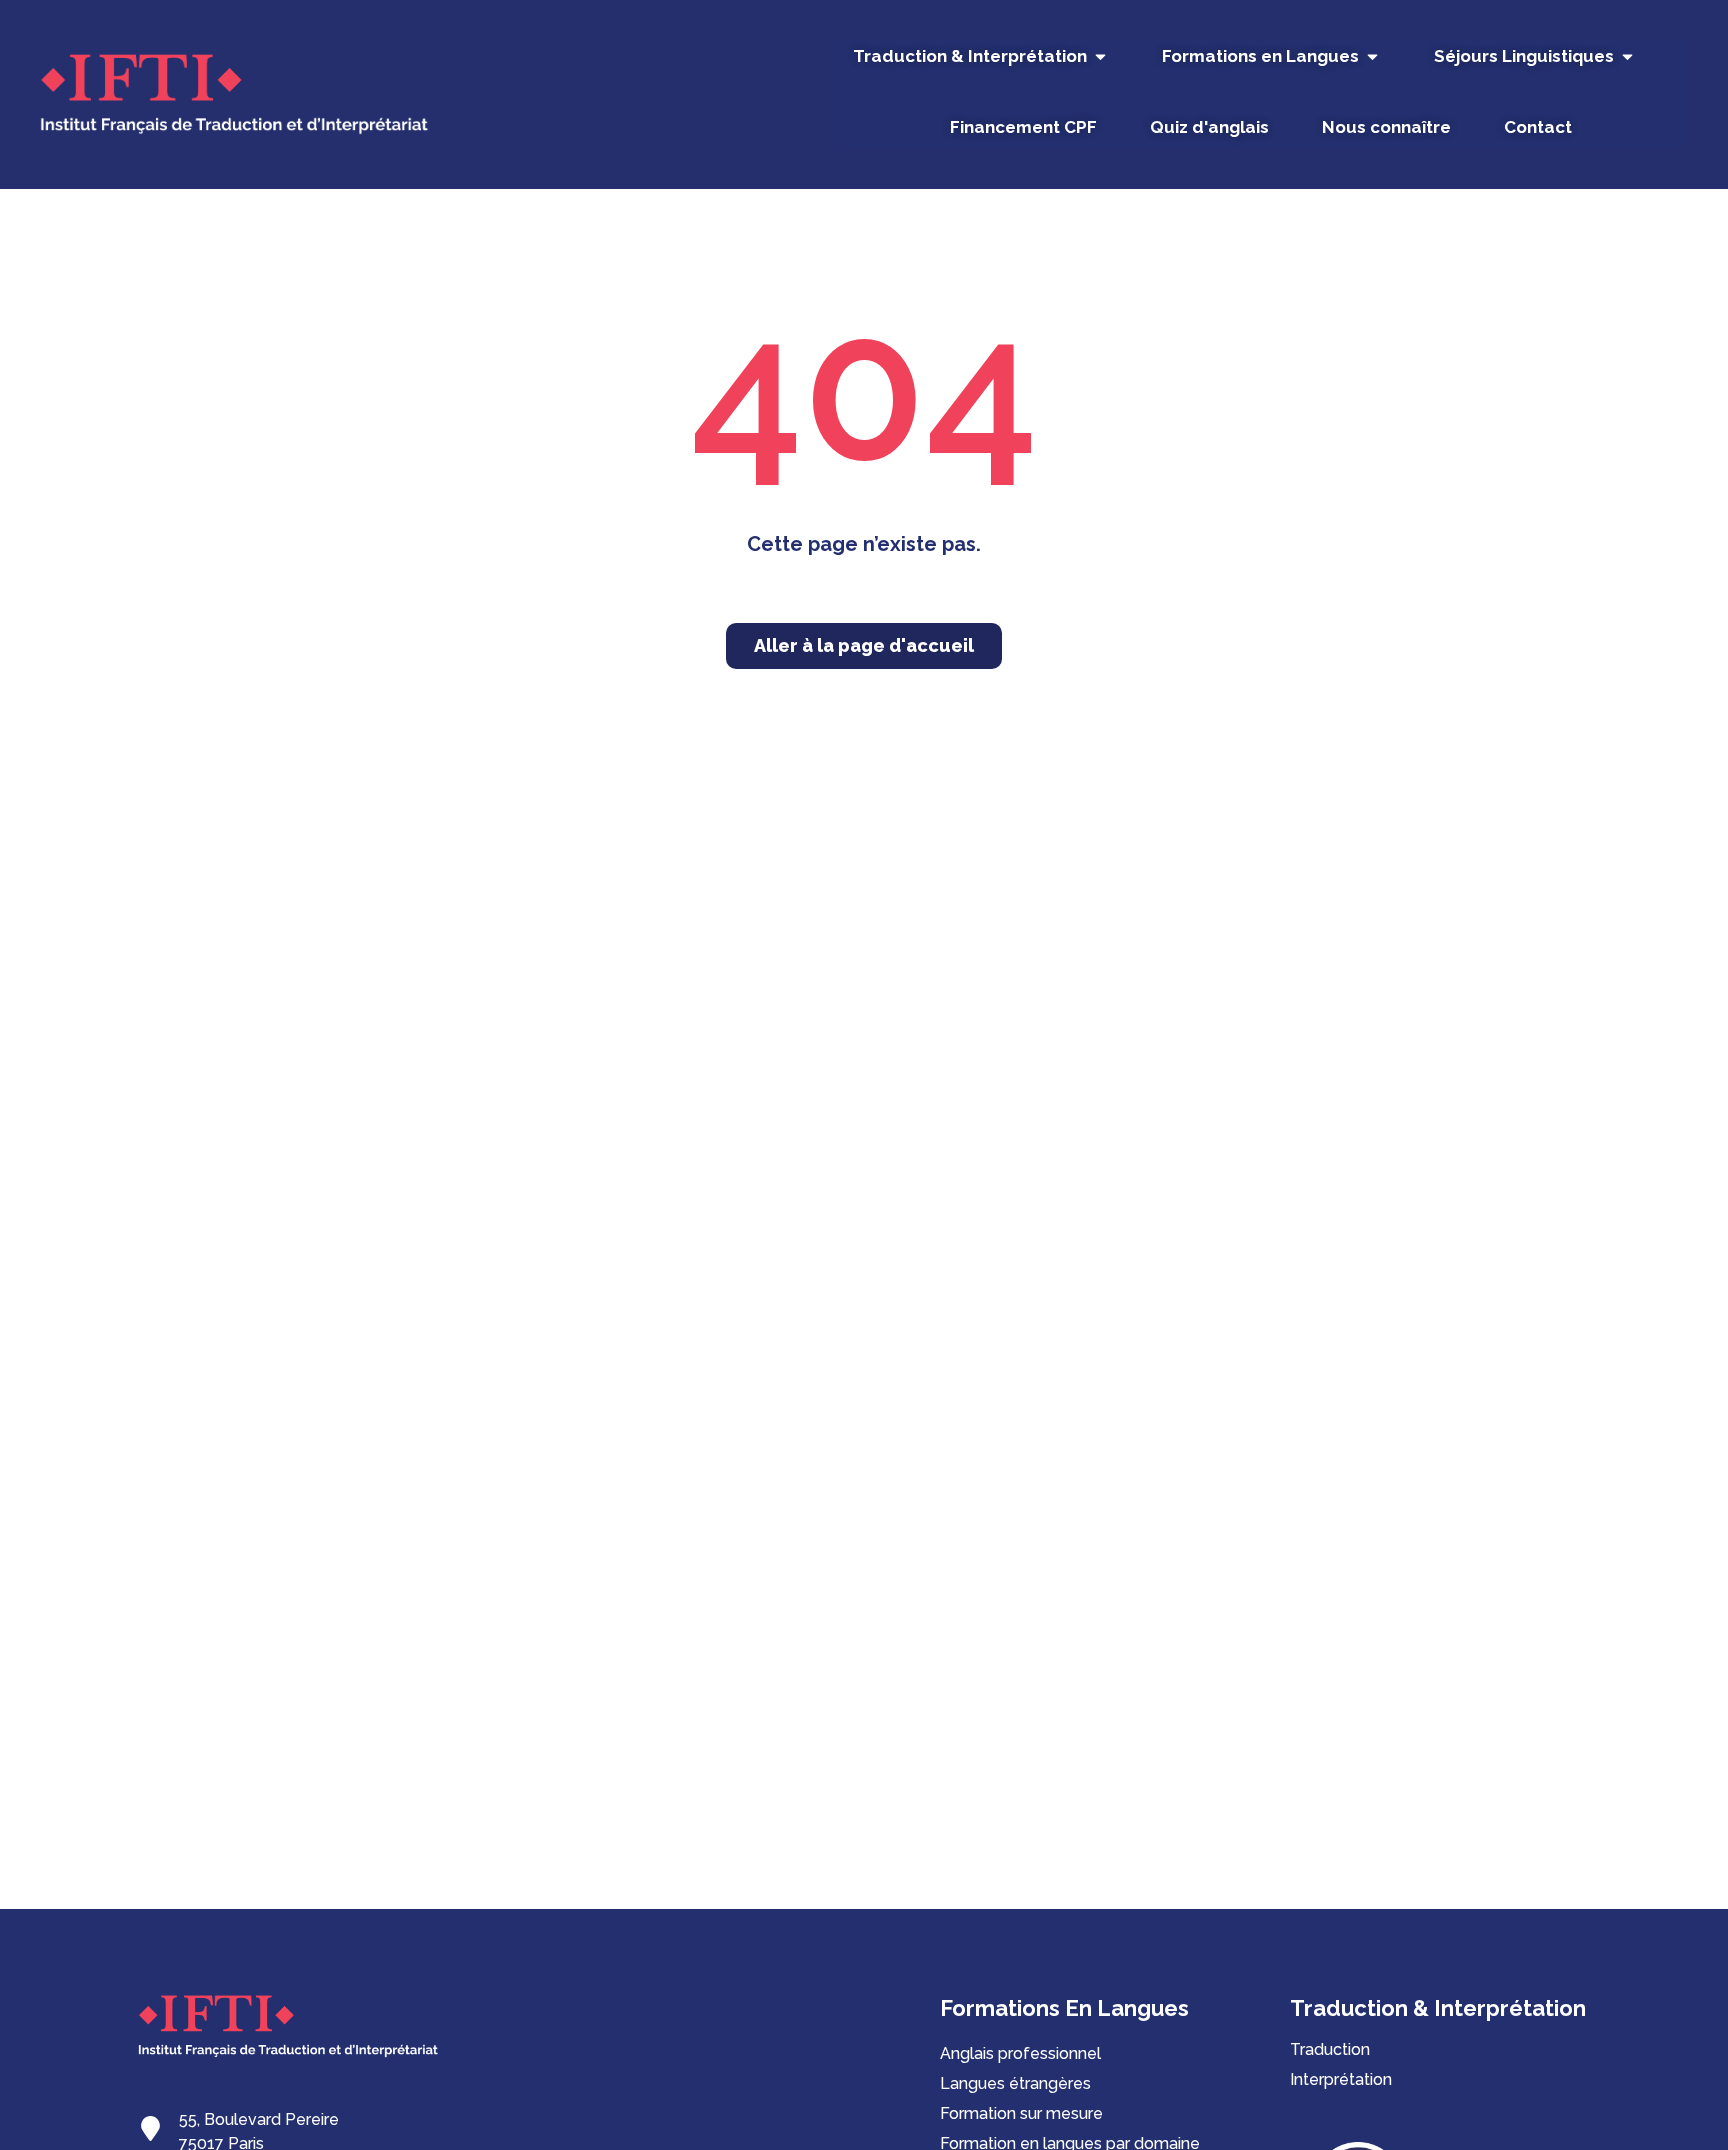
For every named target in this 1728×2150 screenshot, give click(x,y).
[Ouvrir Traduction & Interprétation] (1100, 56)
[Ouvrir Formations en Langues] (1372, 56)
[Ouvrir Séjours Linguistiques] (1627, 56)
